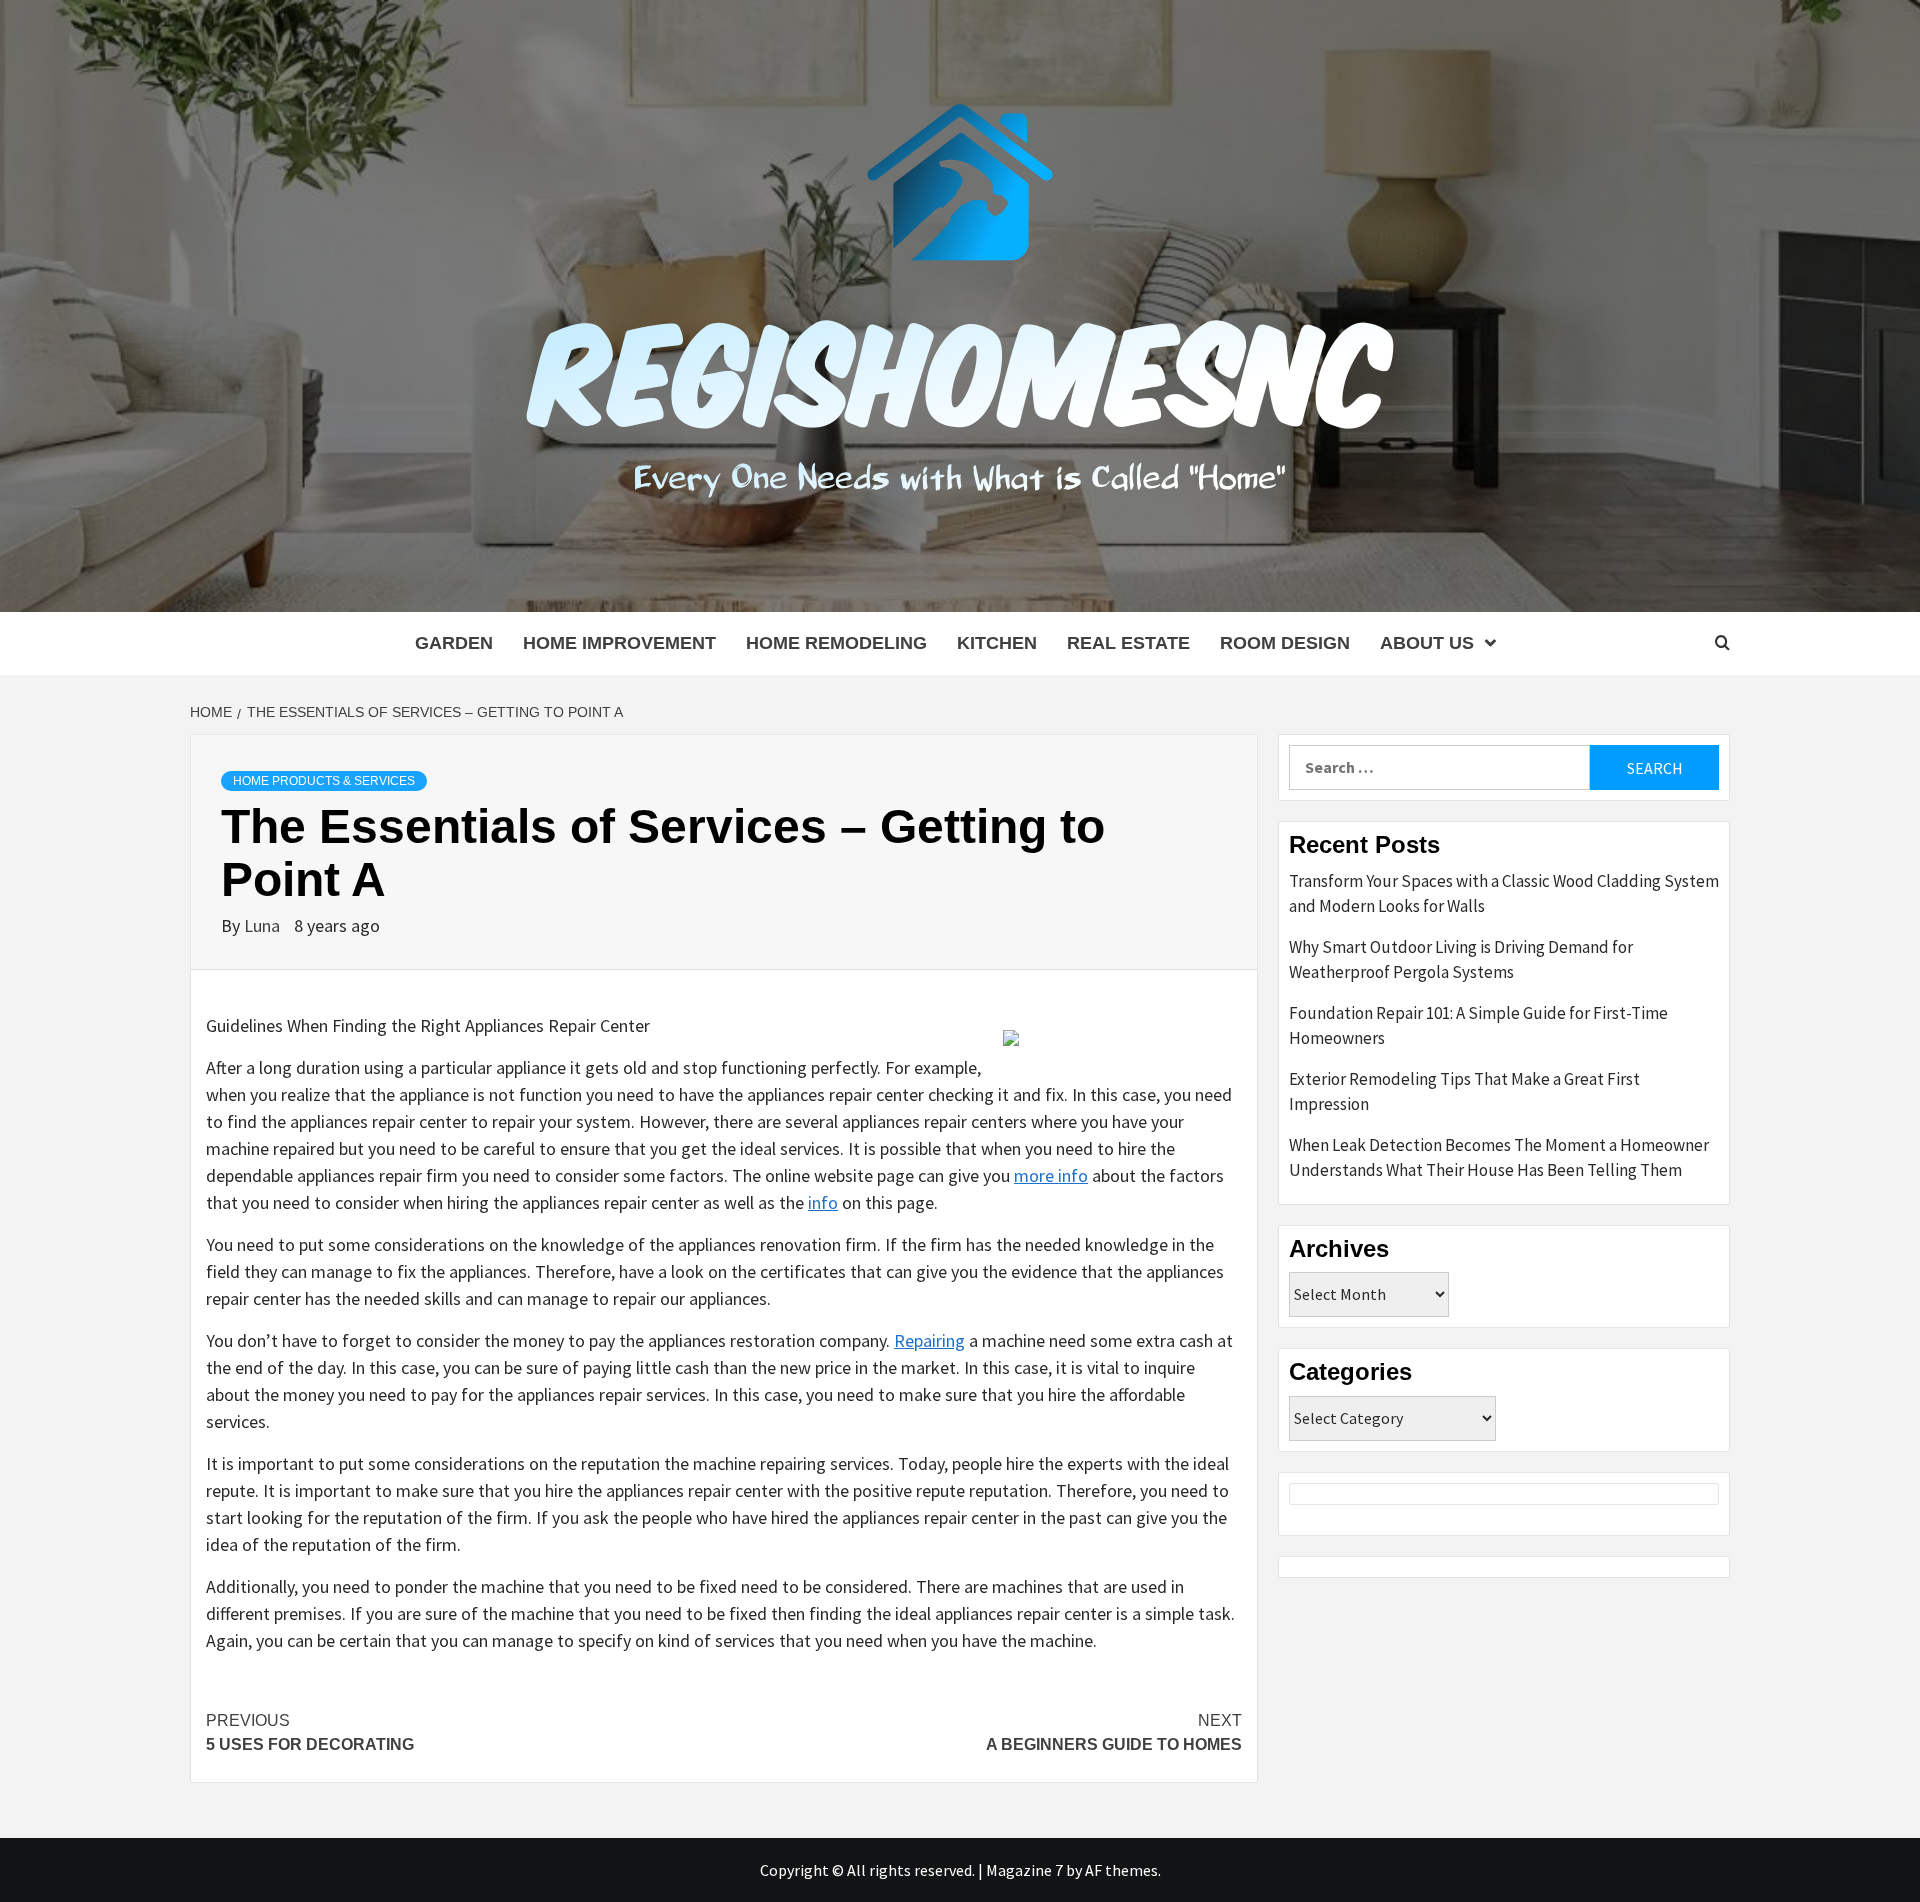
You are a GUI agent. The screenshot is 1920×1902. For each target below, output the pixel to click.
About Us (1427, 643)
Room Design (1285, 643)
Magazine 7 (1024, 1870)
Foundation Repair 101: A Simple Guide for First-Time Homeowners (1478, 1026)
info (823, 1202)
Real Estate (1128, 643)
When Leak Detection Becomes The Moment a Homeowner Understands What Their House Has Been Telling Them (1499, 1158)
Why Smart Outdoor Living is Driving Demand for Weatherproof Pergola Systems (1461, 960)
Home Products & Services (324, 781)
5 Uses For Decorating (310, 1732)
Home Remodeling (836, 643)
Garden (454, 643)
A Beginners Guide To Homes (1114, 1732)
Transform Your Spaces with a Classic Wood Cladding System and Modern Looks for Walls (1504, 894)
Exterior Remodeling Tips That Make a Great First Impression (1464, 1092)
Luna (264, 925)
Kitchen (997, 643)
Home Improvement (619, 643)
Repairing (929, 1340)
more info (1051, 1175)
